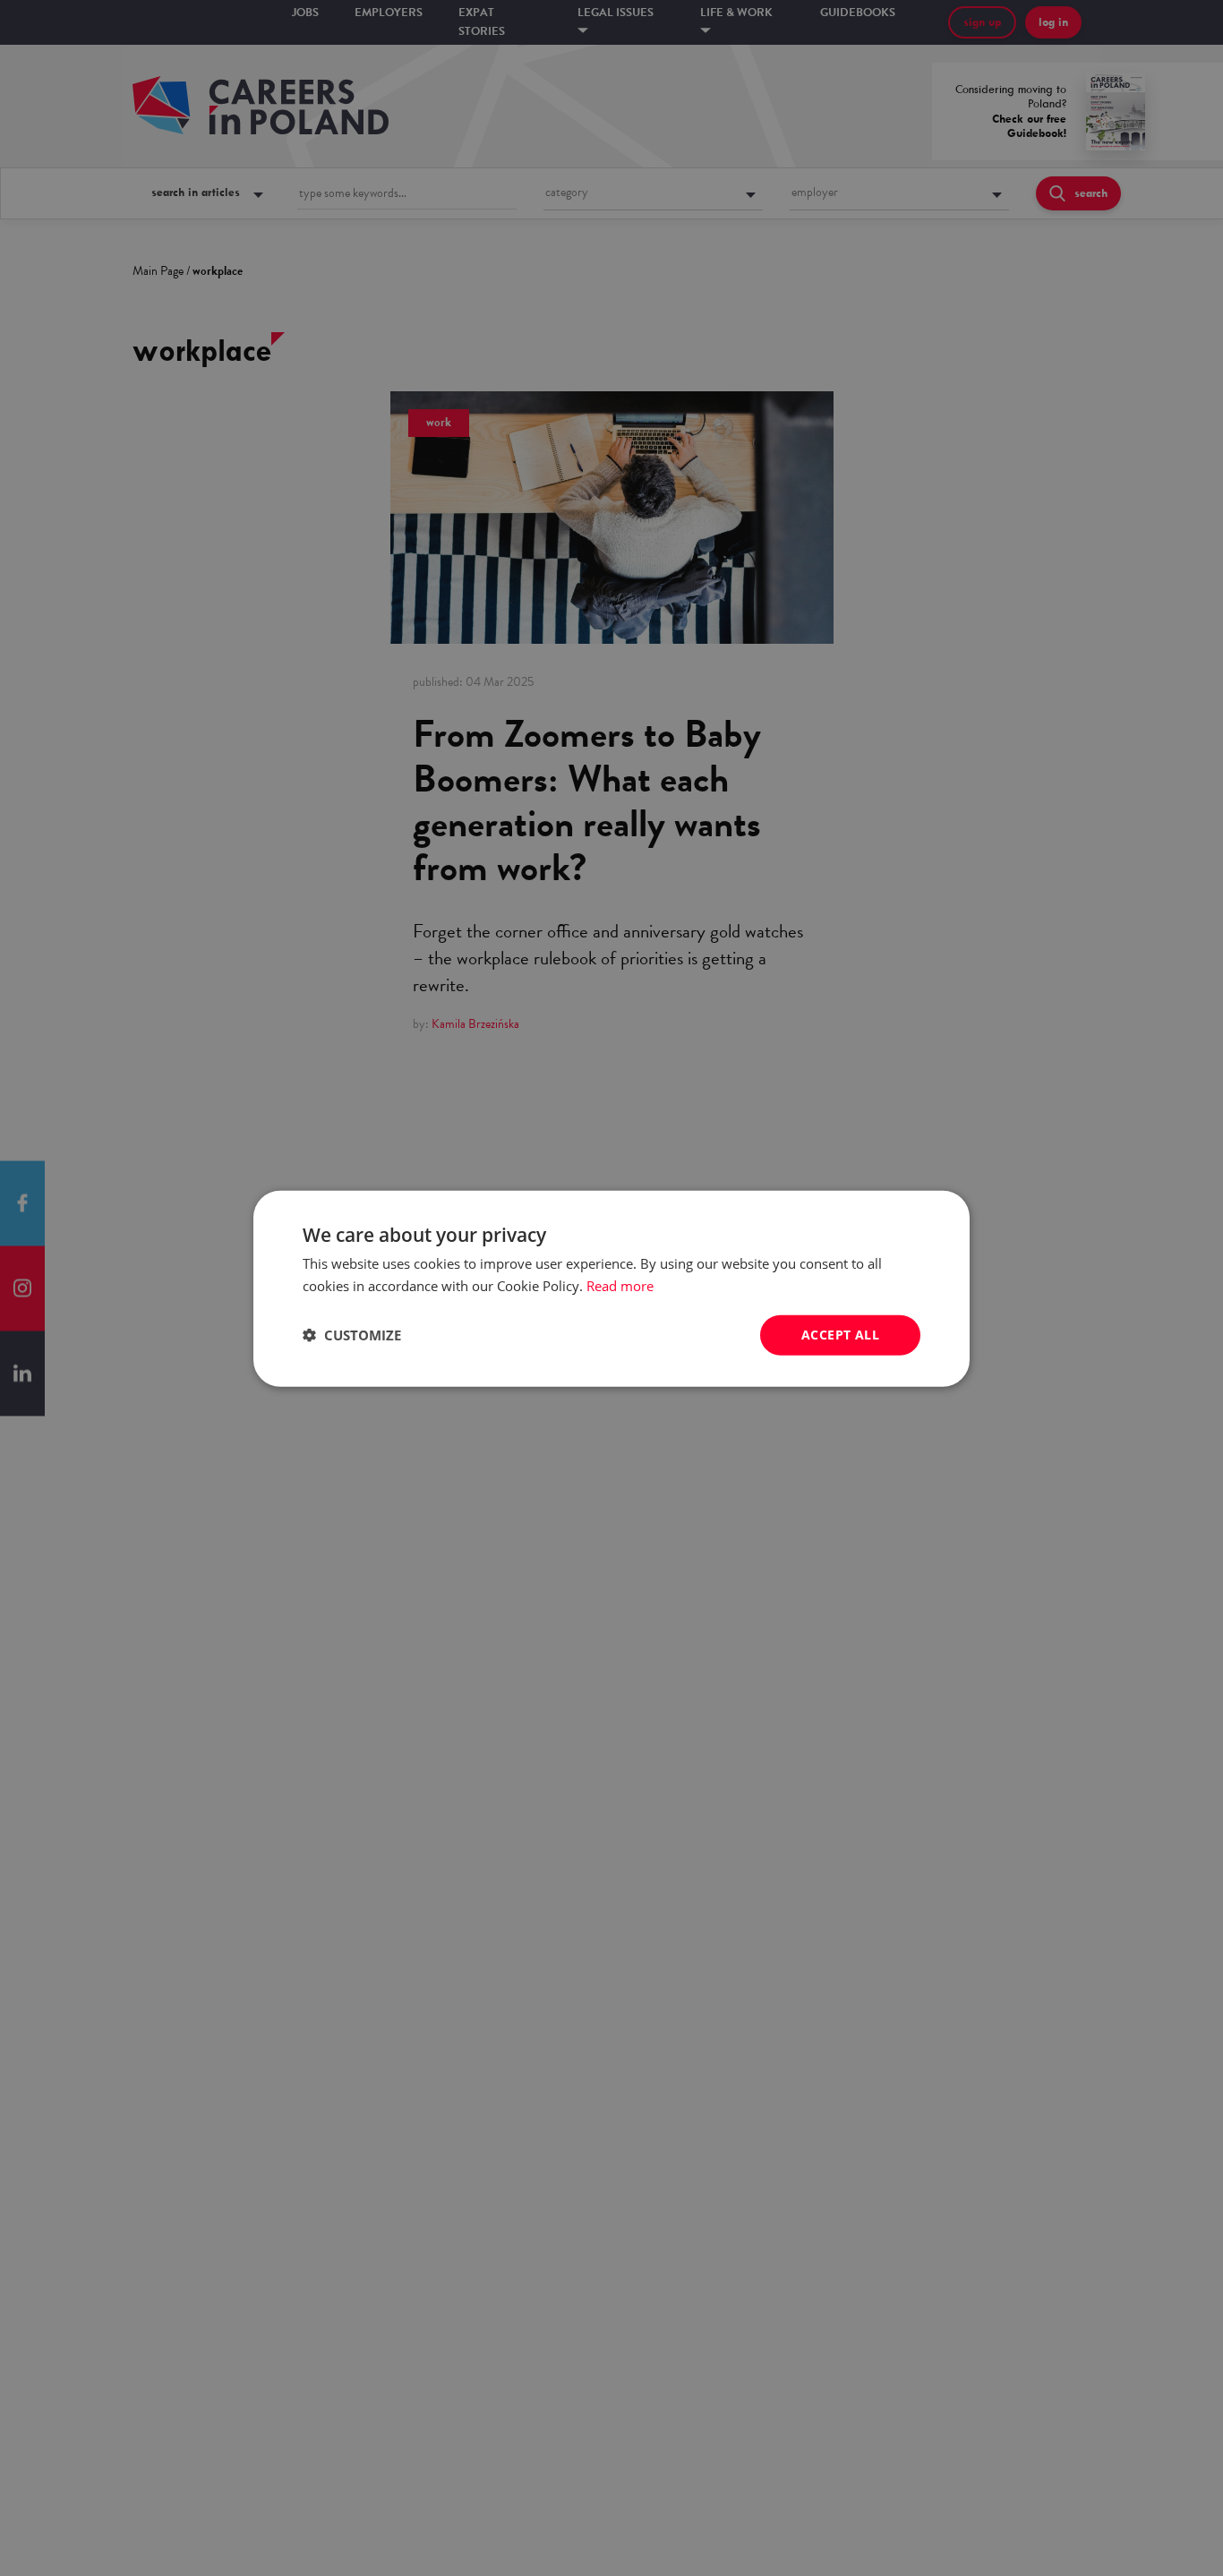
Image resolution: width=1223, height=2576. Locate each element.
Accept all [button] (840, 1334)
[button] (352, 1334)
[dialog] (611, 1288)
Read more (620, 1285)
